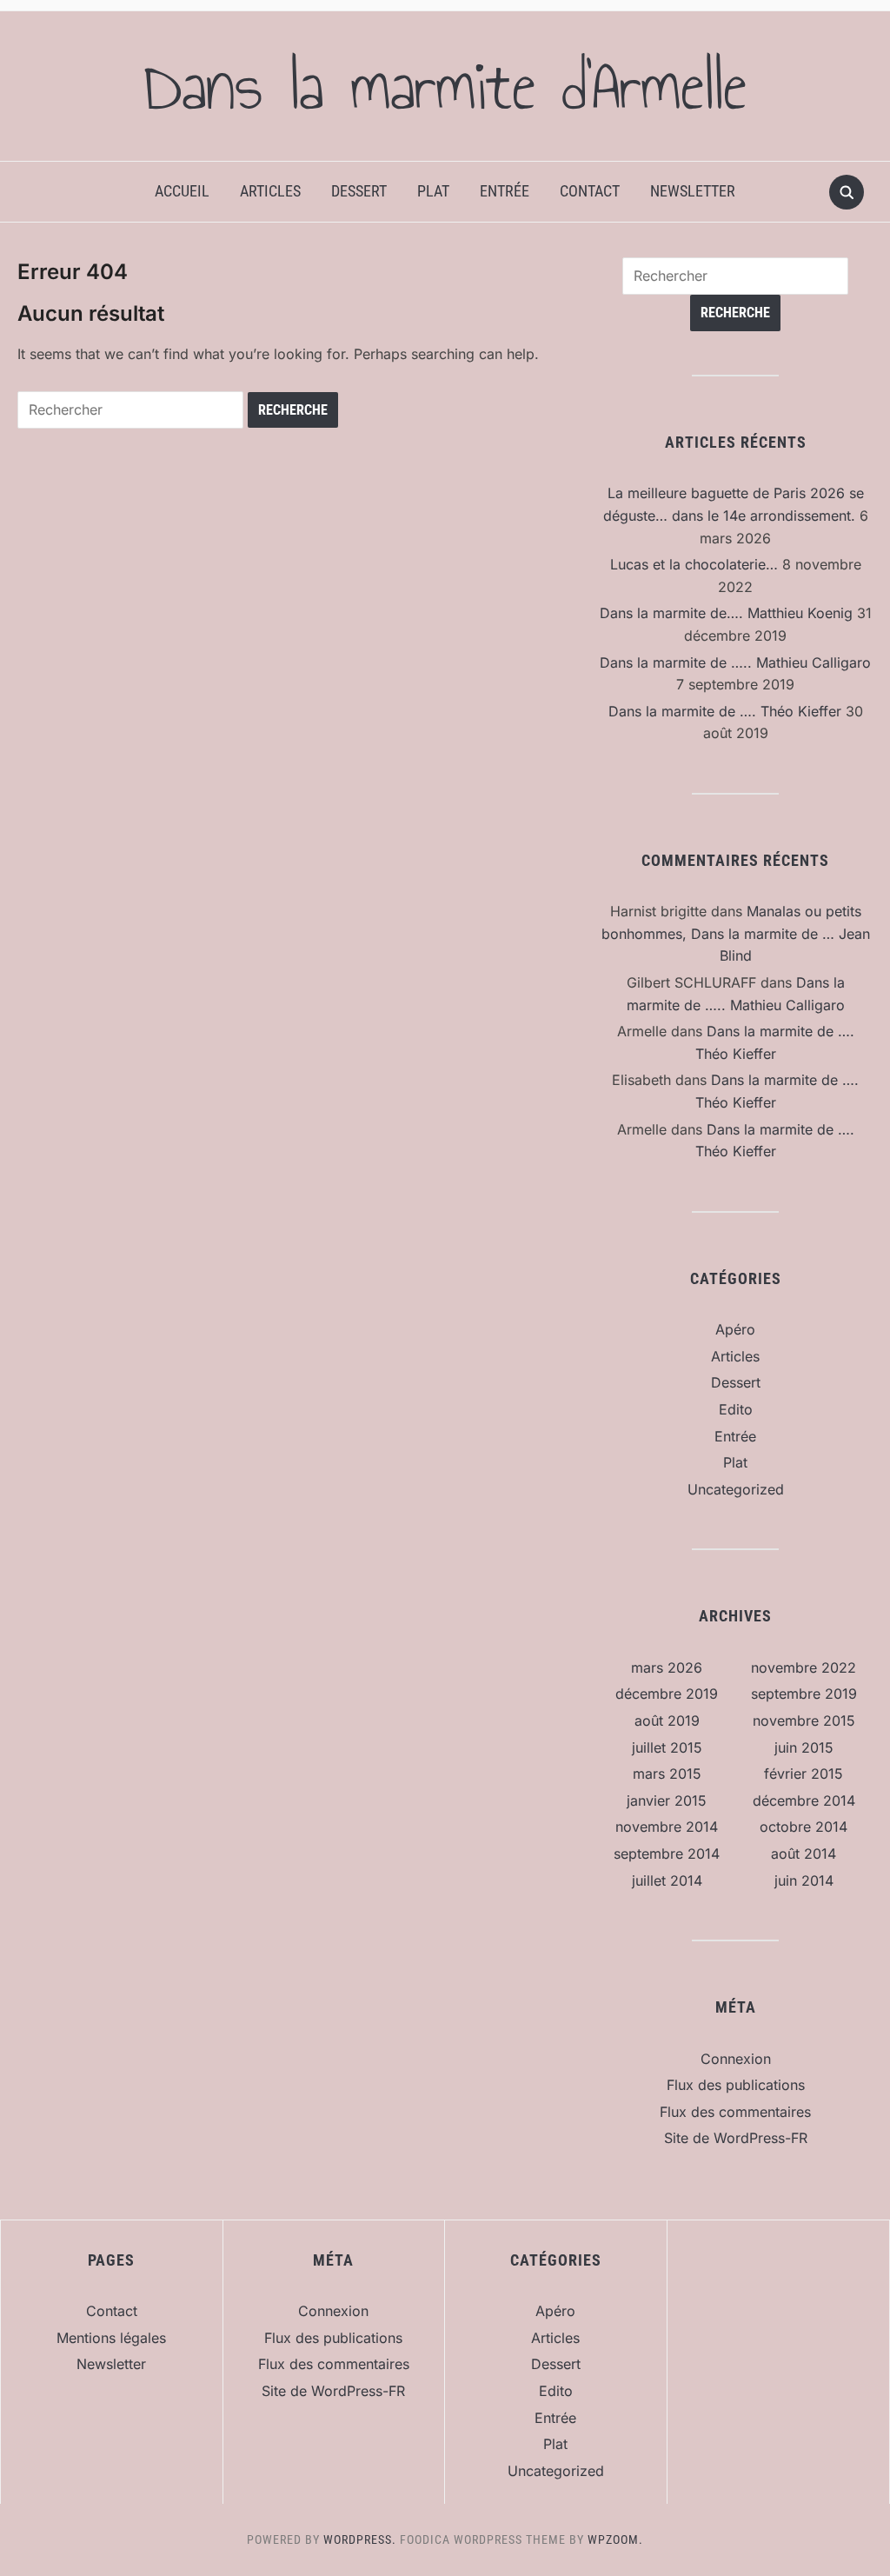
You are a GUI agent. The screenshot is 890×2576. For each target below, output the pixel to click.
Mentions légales (111, 2338)
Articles (270, 191)
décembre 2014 (804, 1801)
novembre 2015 (804, 1721)
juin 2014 (804, 1880)
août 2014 (804, 1854)
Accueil (182, 191)
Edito (736, 1409)
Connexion (736, 2059)
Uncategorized (736, 1489)
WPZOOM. (615, 2539)
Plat (433, 191)
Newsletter (693, 191)
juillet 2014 (667, 1880)
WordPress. (360, 2539)
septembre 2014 (667, 1854)
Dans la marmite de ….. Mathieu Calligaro (735, 662)
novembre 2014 (667, 1827)
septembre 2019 (804, 1694)
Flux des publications (736, 2085)
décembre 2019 (667, 1694)
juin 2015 (804, 1747)
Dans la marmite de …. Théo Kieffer (725, 711)
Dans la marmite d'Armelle (445, 86)
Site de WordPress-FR (736, 2138)
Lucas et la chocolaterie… (694, 564)
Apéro (735, 1329)
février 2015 (804, 1774)
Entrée (505, 191)
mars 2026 (667, 1667)
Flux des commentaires (735, 2112)
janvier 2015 (667, 1801)
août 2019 (667, 1721)
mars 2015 (667, 1774)
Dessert (359, 191)
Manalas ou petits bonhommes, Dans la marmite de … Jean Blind (736, 933)
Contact (590, 191)
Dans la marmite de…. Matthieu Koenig (726, 613)
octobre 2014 (804, 1827)
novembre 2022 (804, 1667)
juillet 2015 (667, 1747)
